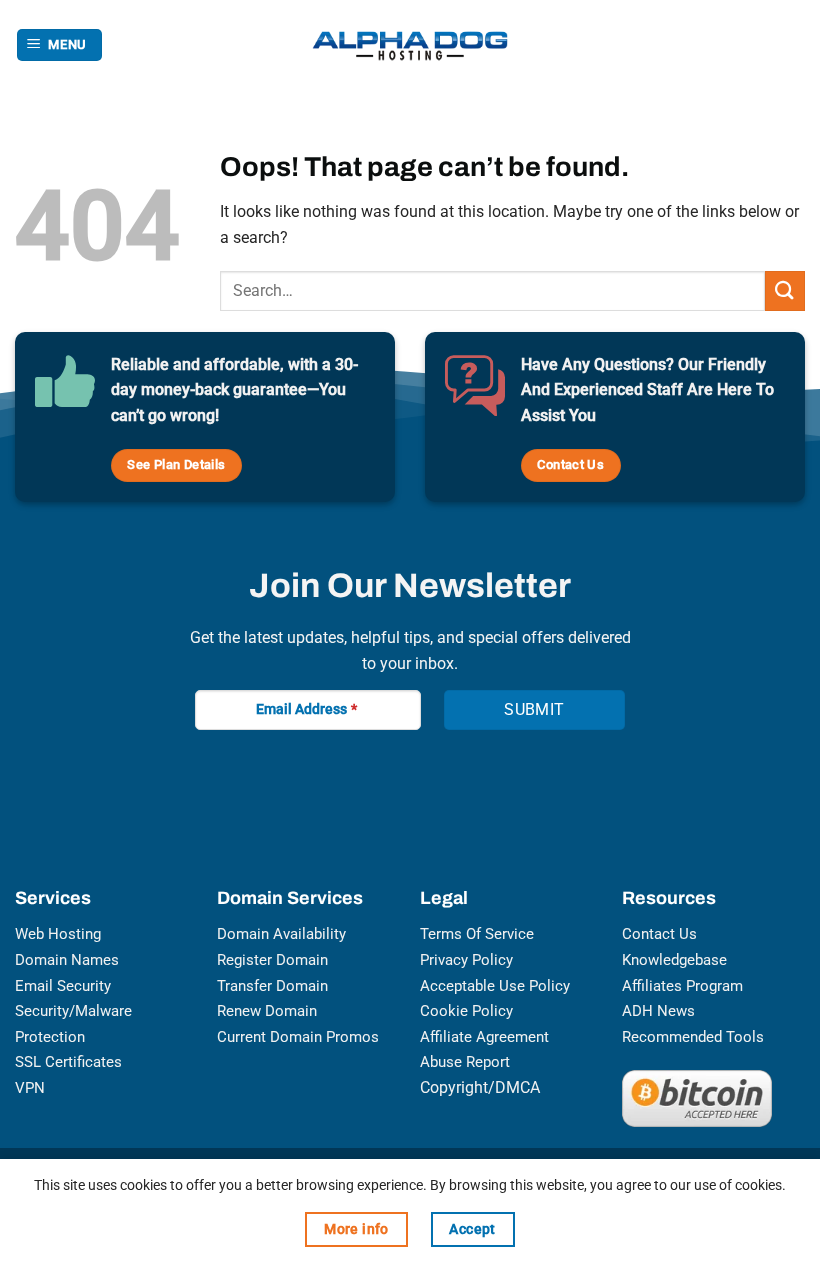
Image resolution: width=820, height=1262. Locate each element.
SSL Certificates (68, 1062)
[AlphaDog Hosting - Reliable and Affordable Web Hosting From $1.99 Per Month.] (410, 45)
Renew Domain (267, 1011)
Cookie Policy (466, 1011)
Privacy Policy (466, 960)
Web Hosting (58, 934)
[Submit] (785, 290)
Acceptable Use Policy (495, 986)
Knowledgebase (674, 960)
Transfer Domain (272, 986)
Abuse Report (465, 1062)
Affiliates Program (682, 986)
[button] (60, 45)
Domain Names (67, 960)
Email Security (63, 986)
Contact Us (659, 934)
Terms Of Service (477, 934)
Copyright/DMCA (480, 1087)
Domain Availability (281, 934)
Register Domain (272, 960)
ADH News (658, 1011)
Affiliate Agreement (484, 1037)
